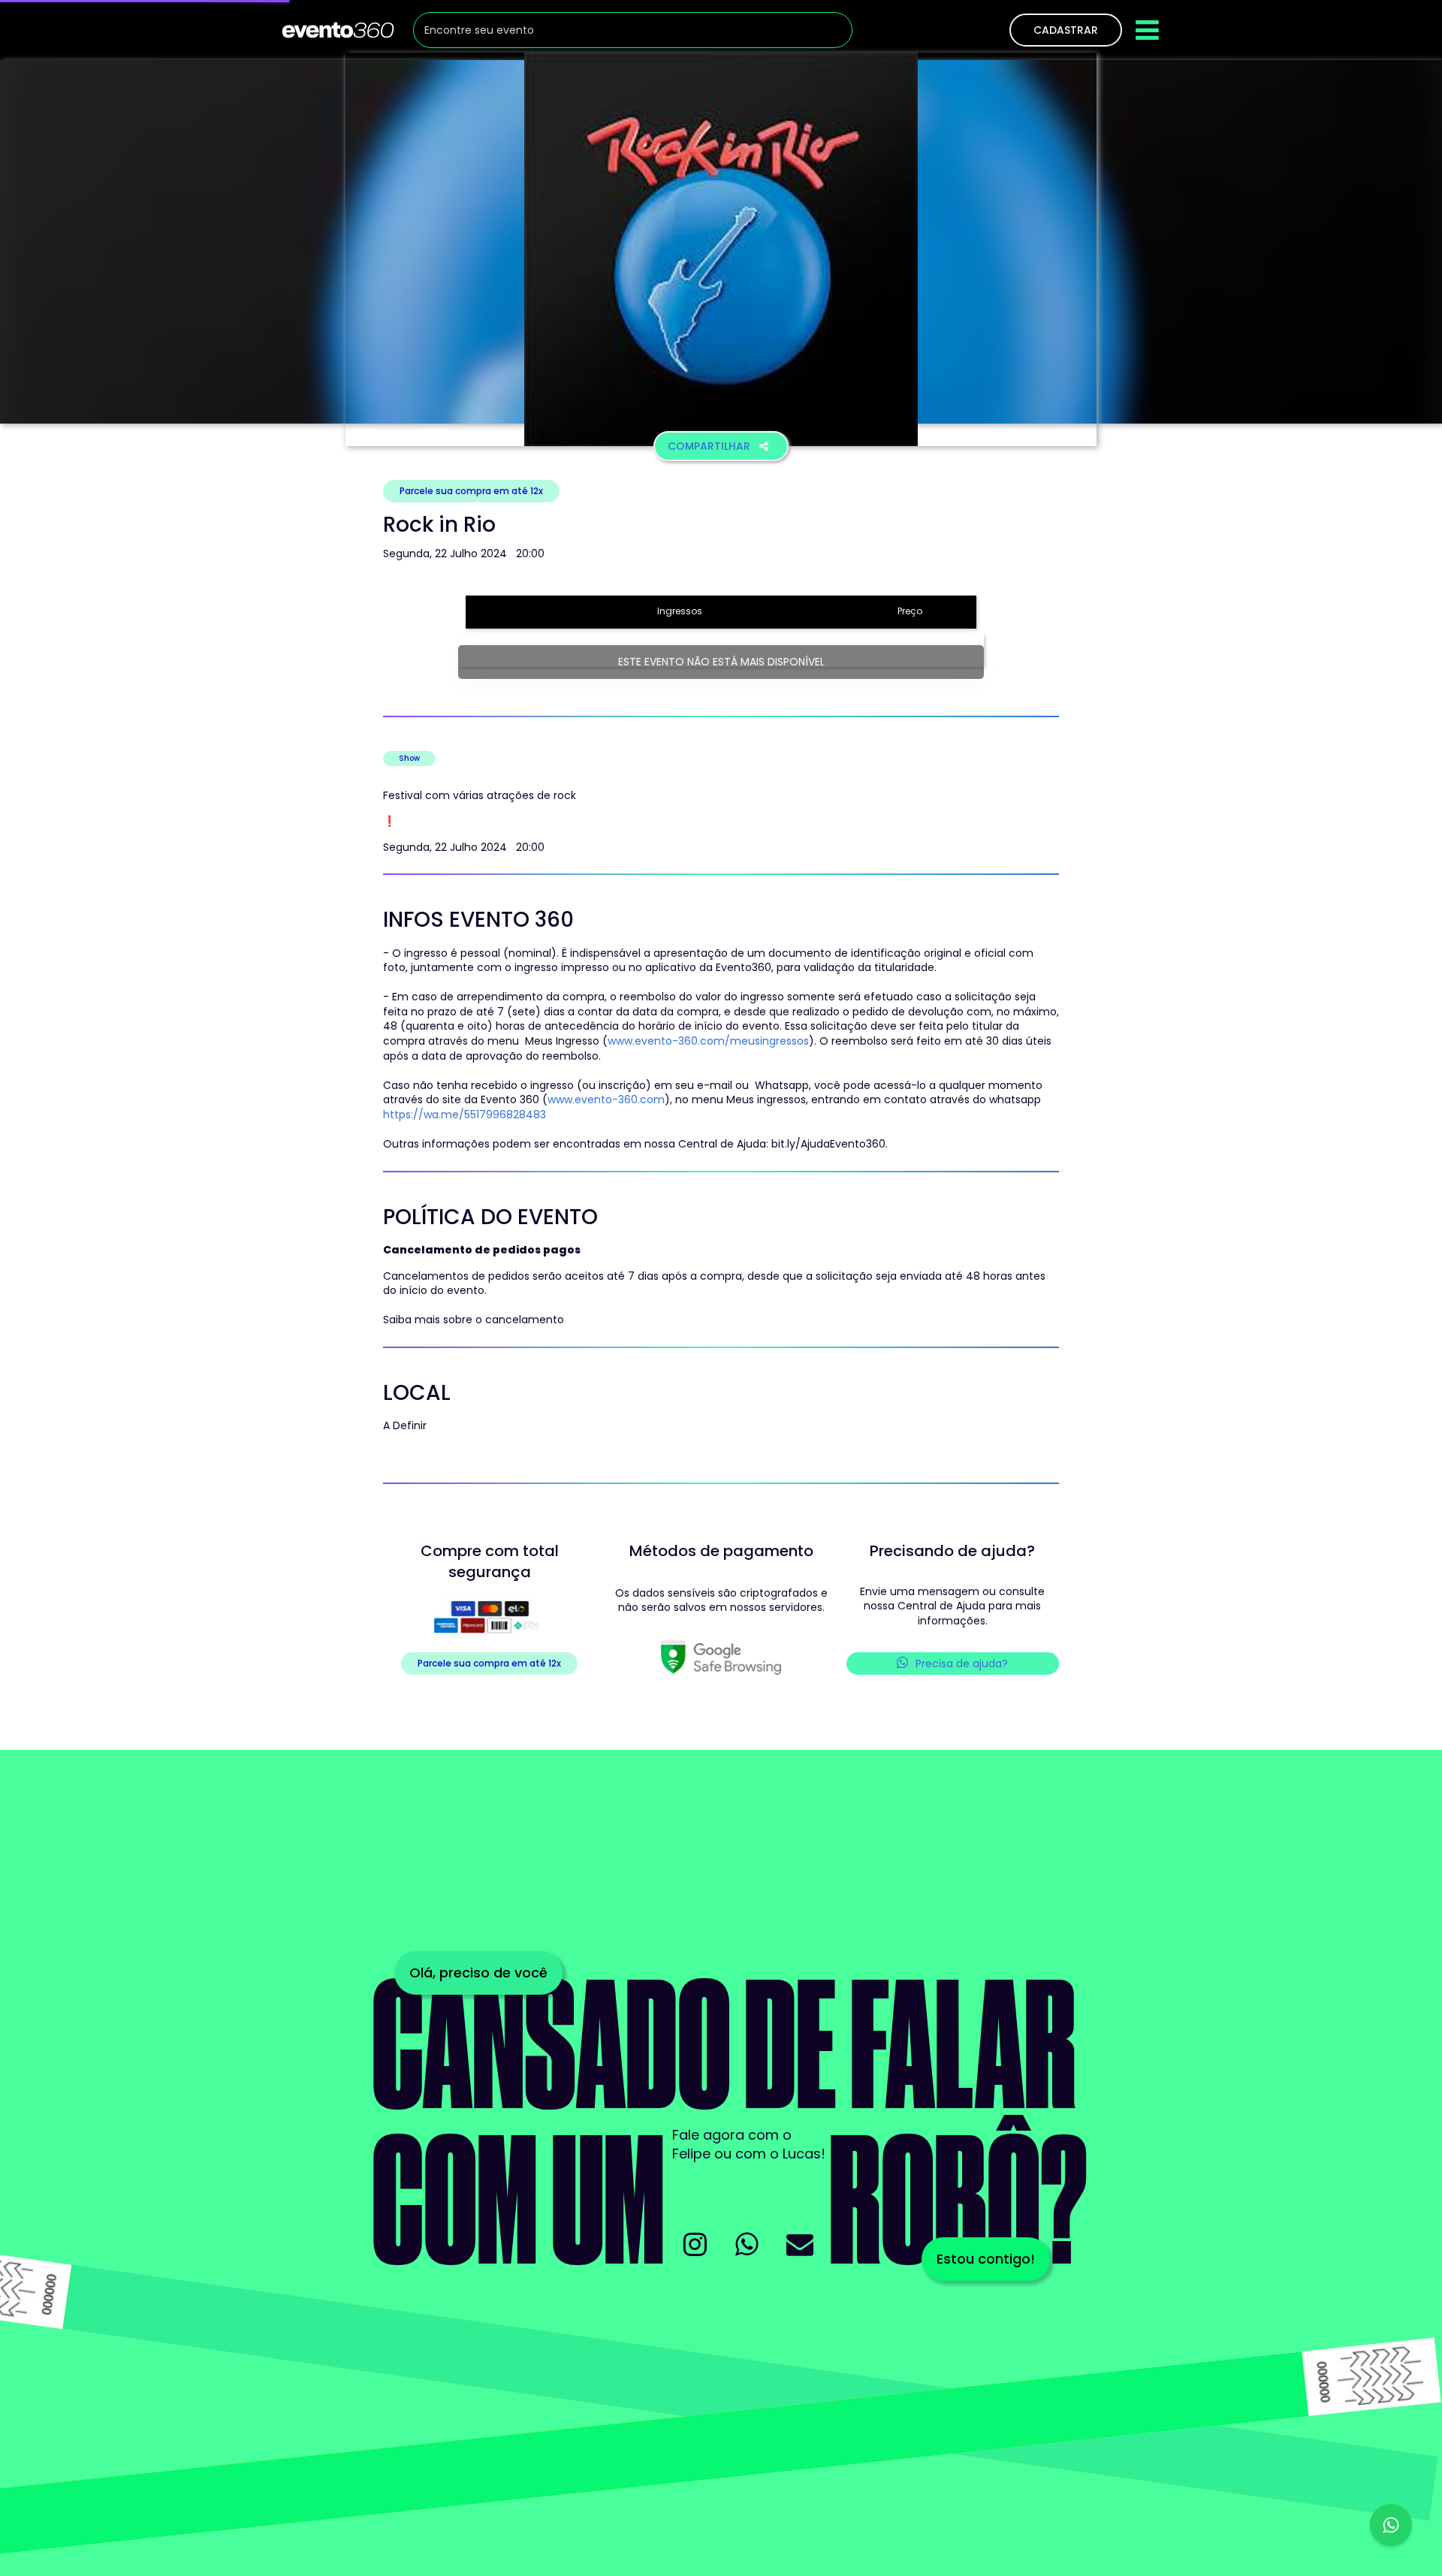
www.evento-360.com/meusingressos (708, 1041)
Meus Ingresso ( (565, 1041)
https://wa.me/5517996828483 (465, 1115)
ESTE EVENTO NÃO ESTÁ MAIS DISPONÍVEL (721, 662)
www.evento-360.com (606, 1099)
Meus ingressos (766, 1099)
